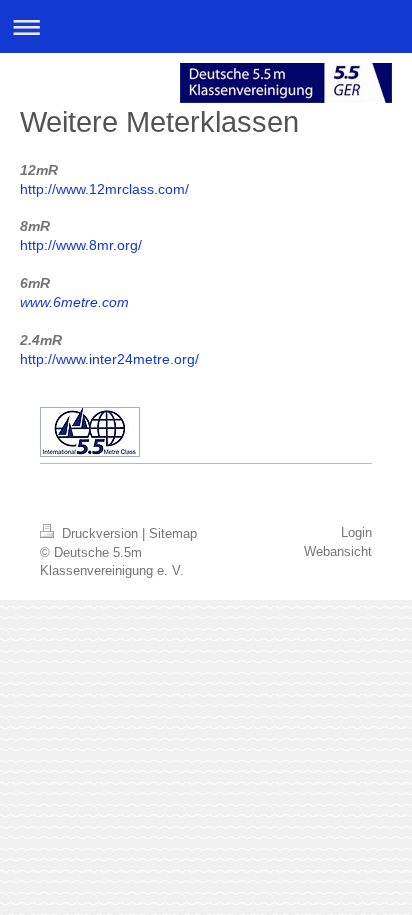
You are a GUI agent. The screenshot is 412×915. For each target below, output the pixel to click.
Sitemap (173, 533)
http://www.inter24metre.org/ (109, 359)
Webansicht (338, 551)
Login (356, 532)
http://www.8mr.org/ (81, 245)
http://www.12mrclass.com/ (104, 189)
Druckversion (100, 533)
